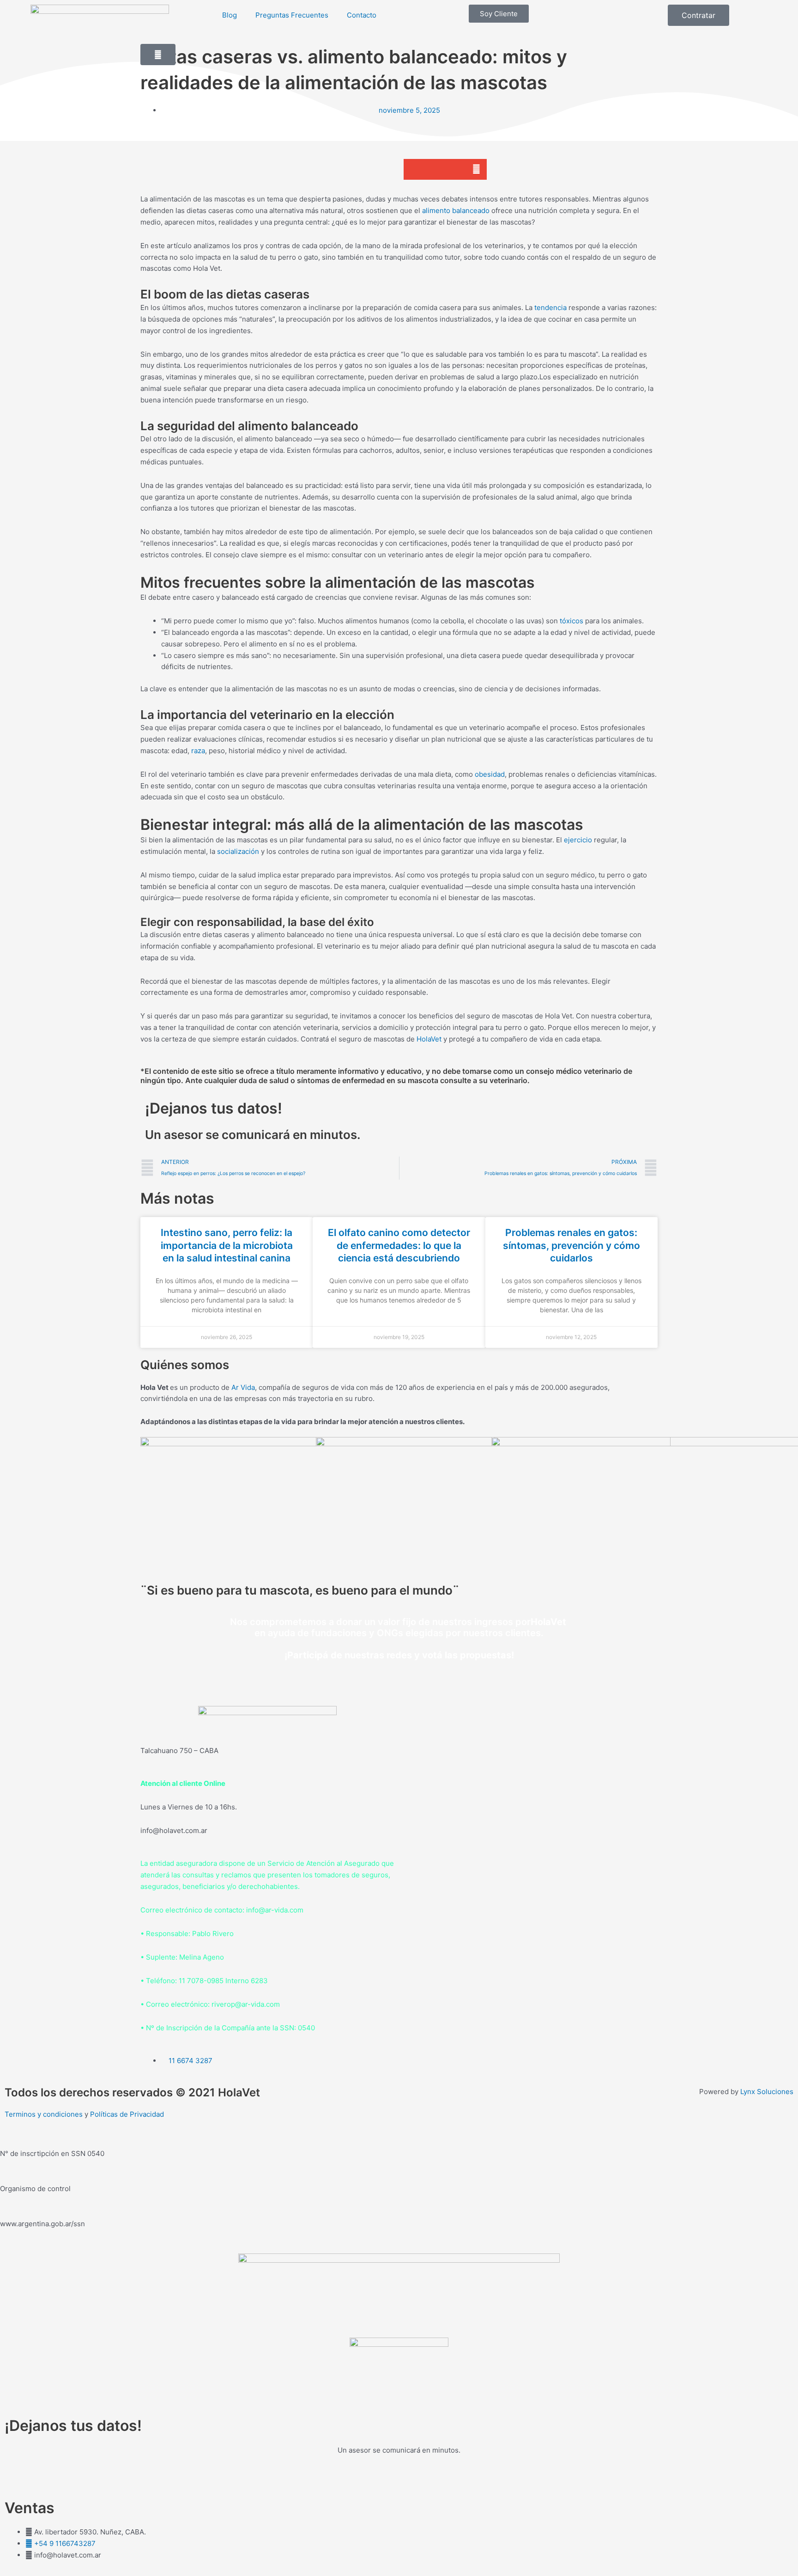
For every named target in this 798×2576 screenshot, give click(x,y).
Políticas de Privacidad (127, 2114)
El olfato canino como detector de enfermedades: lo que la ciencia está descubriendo (399, 1245)
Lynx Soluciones (767, 2092)
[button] (414, 169)
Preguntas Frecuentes (292, 15)
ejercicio (578, 840)
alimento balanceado (456, 210)
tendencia (550, 308)
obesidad (490, 774)
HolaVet (429, 1039)
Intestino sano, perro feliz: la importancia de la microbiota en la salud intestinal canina (227, 1245)
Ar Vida (243, 1387)
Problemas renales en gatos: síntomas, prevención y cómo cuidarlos (571, 1245)
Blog (230, 15)
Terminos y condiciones (44, 2114)
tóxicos (571, 621)
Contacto (362, 15)
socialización (238, 851)
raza (198, 751)
